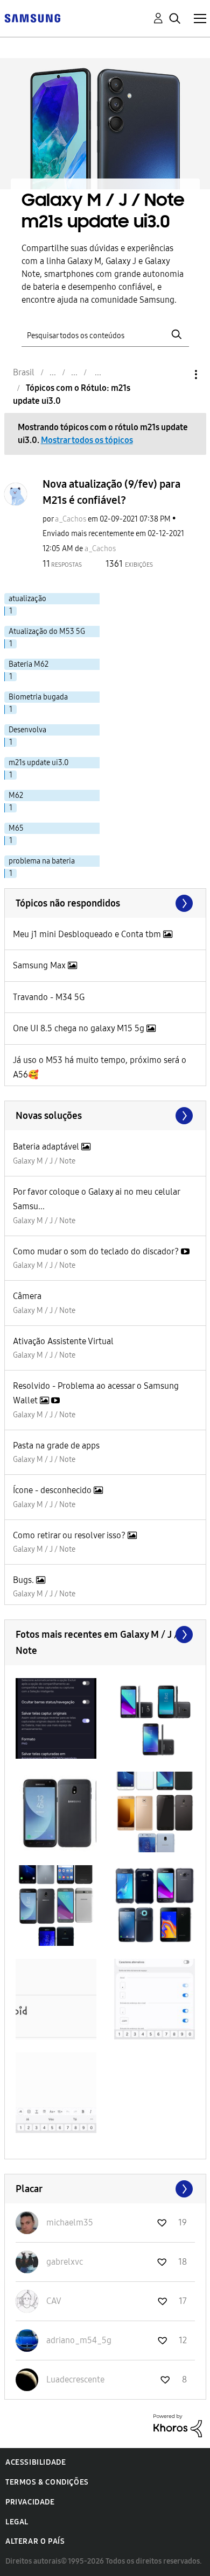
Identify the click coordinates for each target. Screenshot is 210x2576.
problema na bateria (42, 861)
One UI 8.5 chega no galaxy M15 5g (80, 1028)
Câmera (27, 1296)
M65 (16, 828)
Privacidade (30, 2502)
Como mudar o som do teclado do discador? (97, 1251)
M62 (16, 795)
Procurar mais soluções (105, 1116)
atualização (27, 599)
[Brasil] (32, 17)
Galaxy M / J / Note (44, 1161)
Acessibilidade (36, 2462)
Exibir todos (105, 1635)
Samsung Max (40, 965)
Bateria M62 (29, 664)
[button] (56, 1718)
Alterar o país (35, 2541)
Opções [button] (178, 374)
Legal (17, 2522)
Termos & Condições (47, 2482)
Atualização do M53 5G (47, 631)
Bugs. (24, 1580)
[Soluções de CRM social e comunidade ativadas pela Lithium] (178, 2425)
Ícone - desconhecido (53, 1490)
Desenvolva (27, 730)
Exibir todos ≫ (105, 903)
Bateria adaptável (47, 1147)
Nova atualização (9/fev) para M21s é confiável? (111, 492)
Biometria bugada (38, 697)
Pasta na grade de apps (56, 1446)
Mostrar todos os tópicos (87, 440)
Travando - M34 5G (49, 997)
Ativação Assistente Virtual (63, 1341)
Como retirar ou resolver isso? (70, 1535)
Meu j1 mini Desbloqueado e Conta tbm (88, 934)
